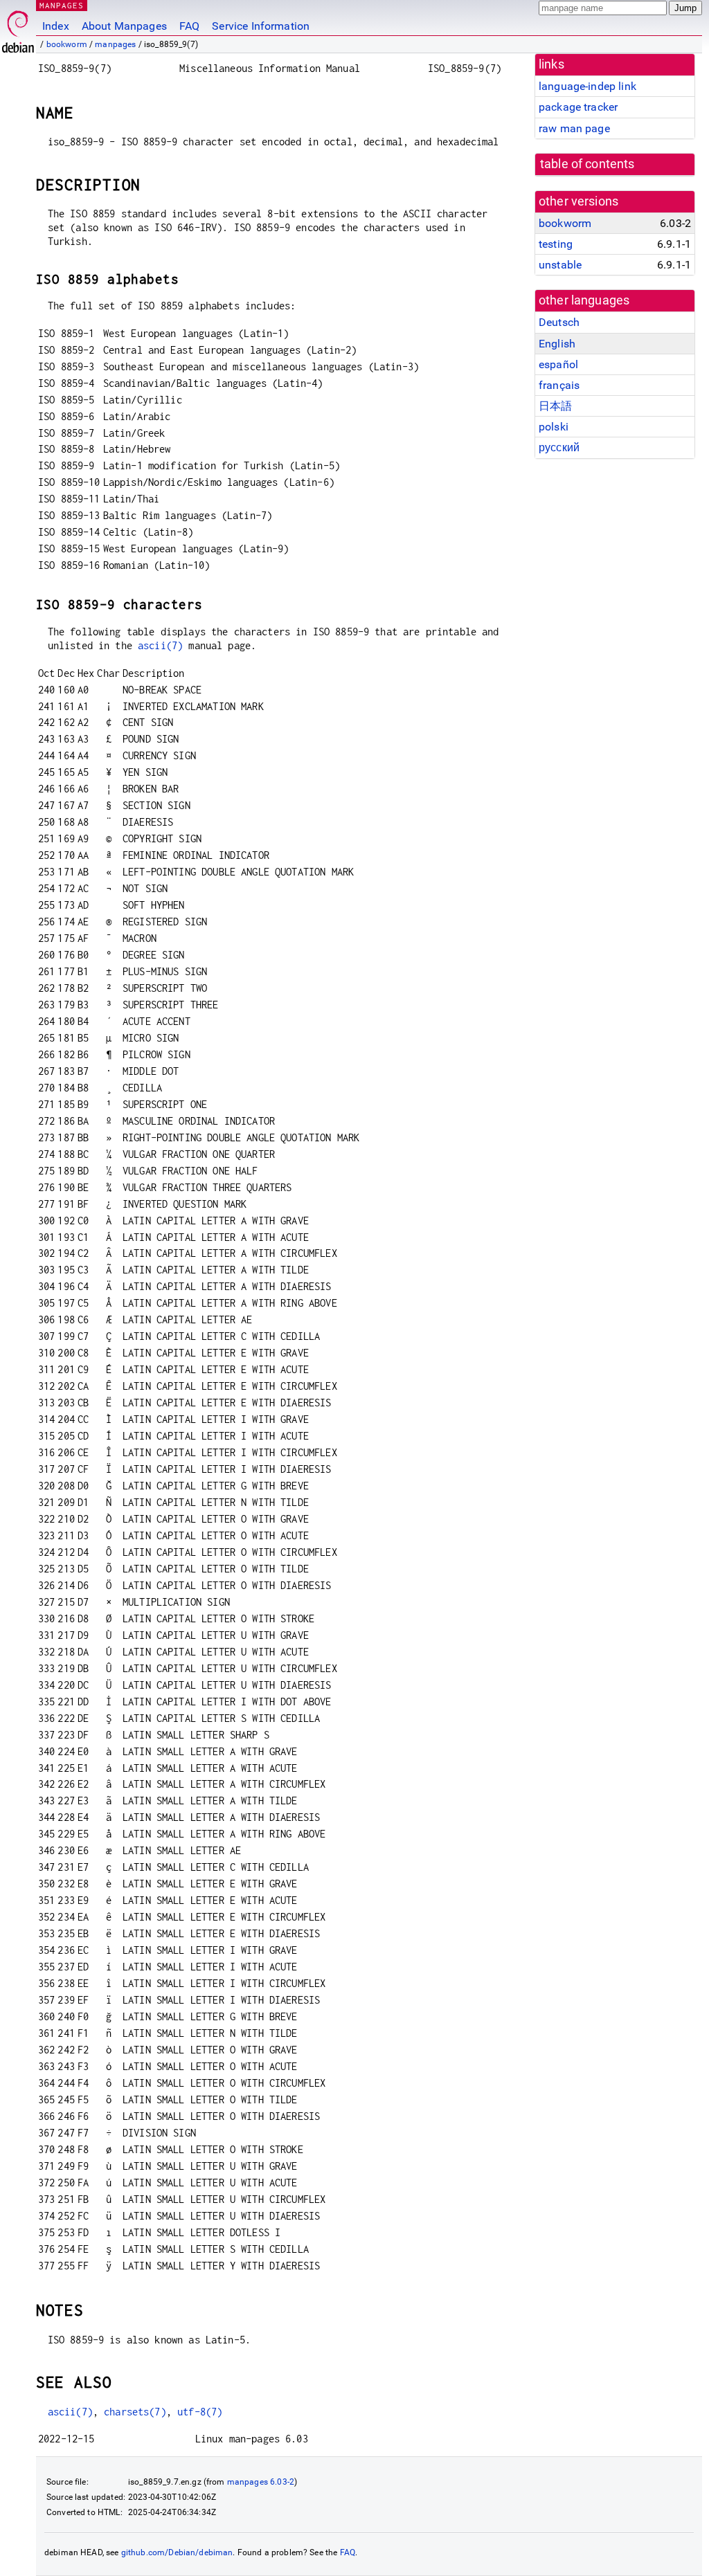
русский (559, 447)
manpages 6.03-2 (261, 2482)
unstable (560, 265)
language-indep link (587, 86)
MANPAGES (62, 5)
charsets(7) (135, 2412)
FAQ (189, 26)
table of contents (587, 164)
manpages (115, 44)
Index (56, 26)
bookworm (67, 44)
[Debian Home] (18, 28)
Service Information (261, 26)
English (557, 344)
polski (554, 427)
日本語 (555, 406)
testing (556, 244)
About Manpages (124, 26)
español (558, 364)
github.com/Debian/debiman (177, 2552)
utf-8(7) (200, 2412)
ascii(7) (160, 645)
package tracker (578, 107)
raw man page (574, 128)
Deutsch (559, 322)
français (559, 385)
